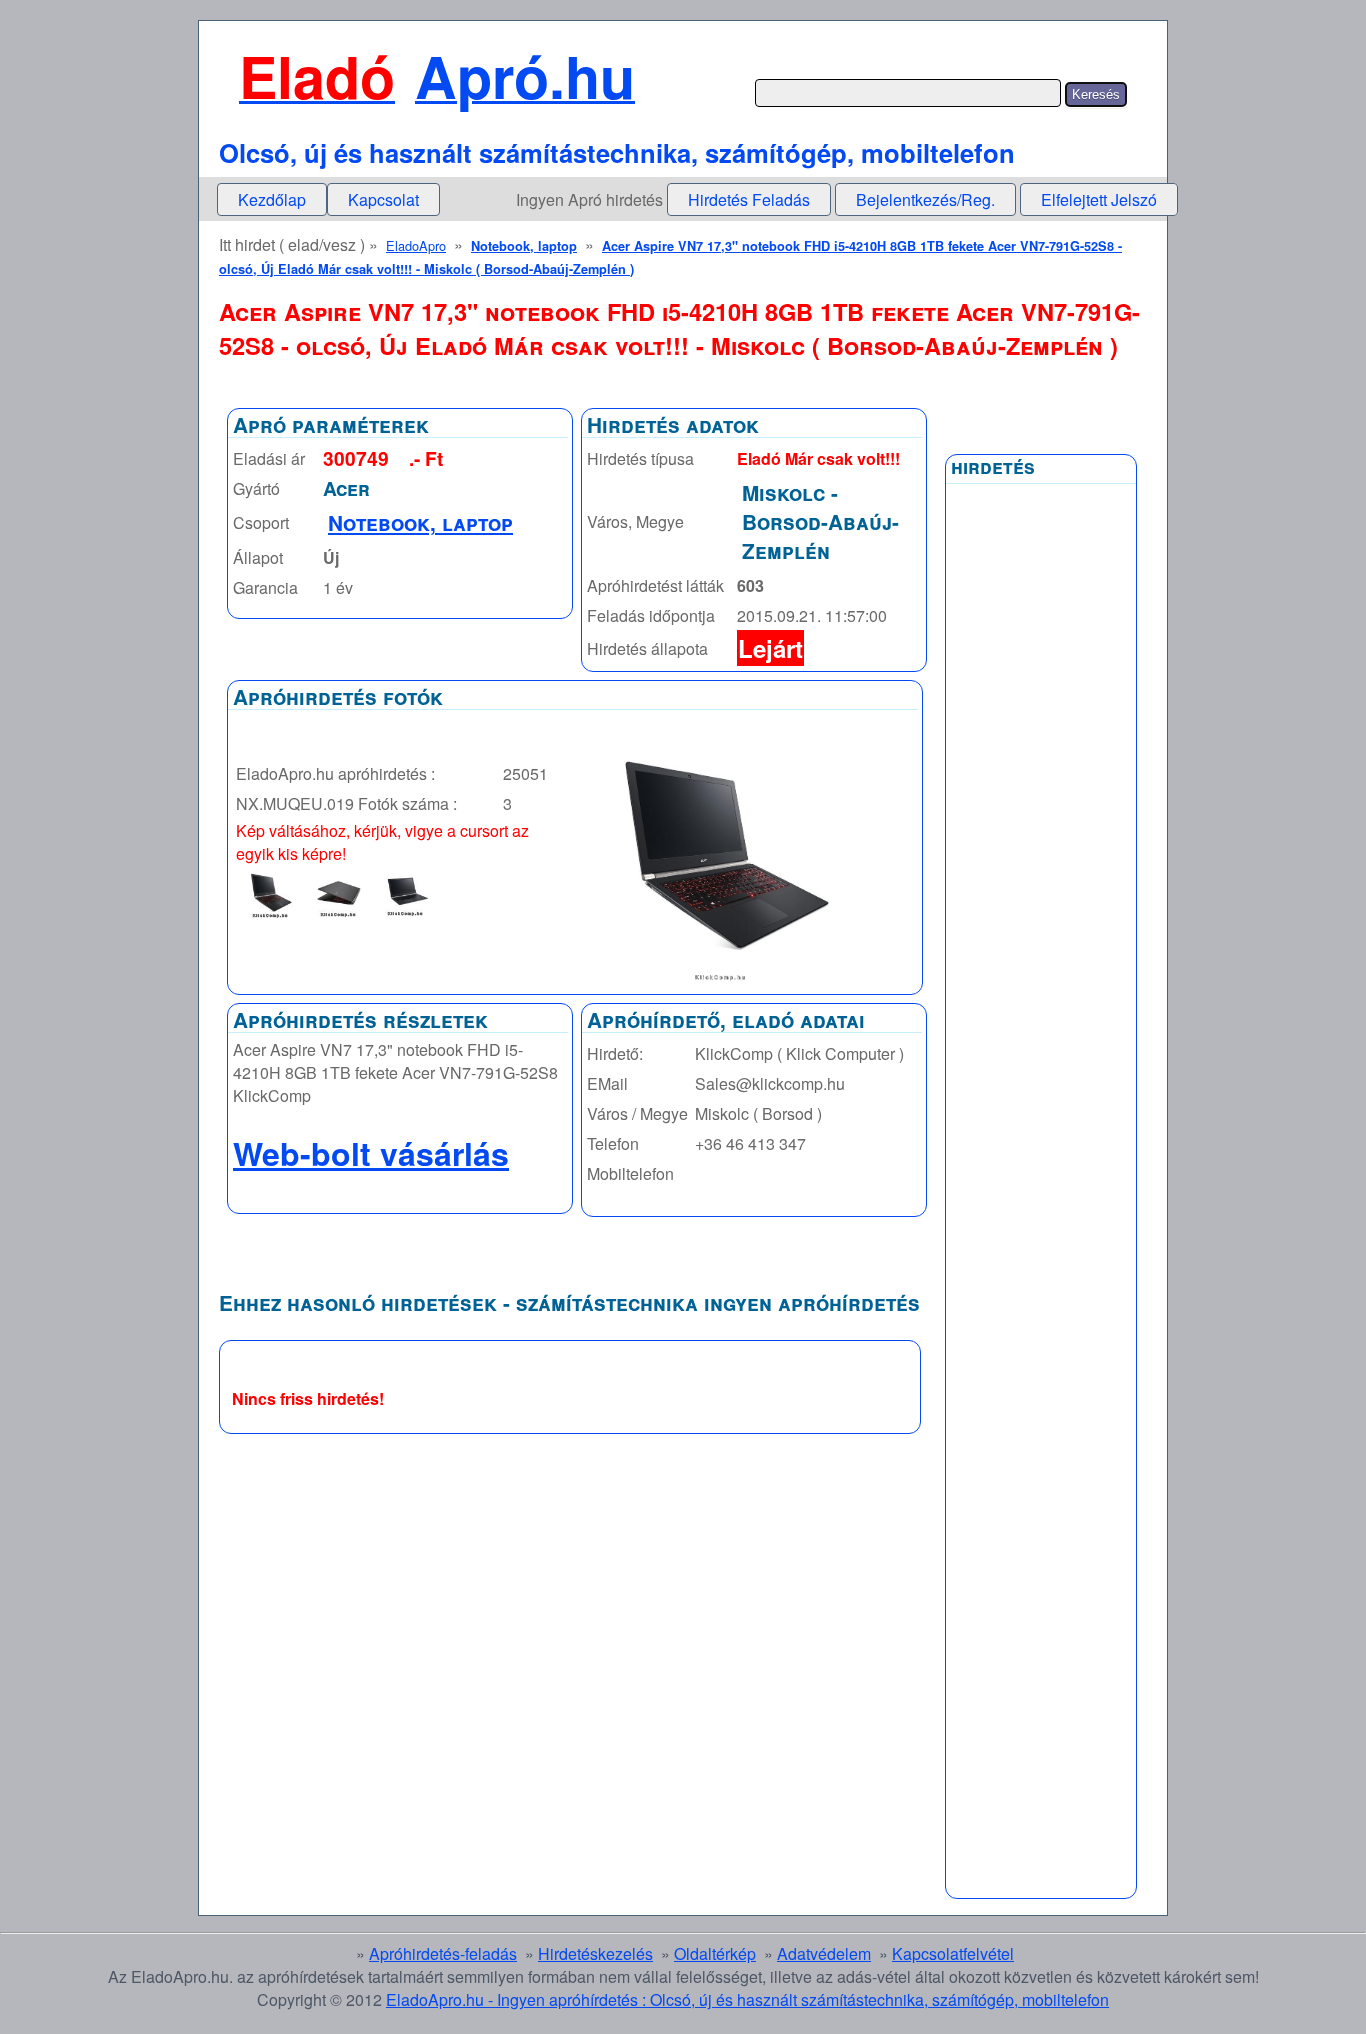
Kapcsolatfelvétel (953, 1953)
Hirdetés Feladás (749, 199)
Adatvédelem (824, 1953)
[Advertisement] (1041, 973)
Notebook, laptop (524, 246)
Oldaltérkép (715, 1953)
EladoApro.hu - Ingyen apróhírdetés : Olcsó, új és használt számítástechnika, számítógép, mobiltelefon (747, 1999)
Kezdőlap (272, 199)
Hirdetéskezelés (595, 1953)
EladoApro (416, 245)
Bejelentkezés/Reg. (925, 199)
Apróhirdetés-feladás (443, 1953)
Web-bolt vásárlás (371, 1153)
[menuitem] (272, 199)
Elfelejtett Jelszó (1099, 199)
